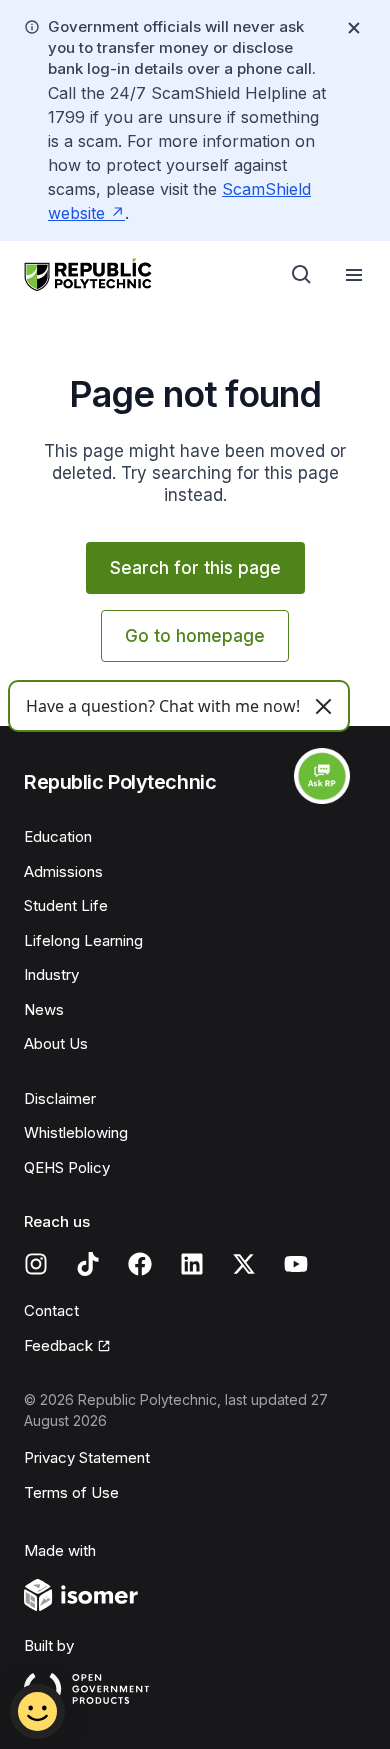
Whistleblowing (76, 1132)
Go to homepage (195, 636)
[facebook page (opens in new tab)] (140, 1264)
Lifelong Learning (83, 940)
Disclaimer (60, 1098)
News (44, 1009)
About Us (56, 1043)
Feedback (67, 1347)
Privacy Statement (87, 1457)
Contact (51, 1310)
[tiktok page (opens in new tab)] (88, 1264)
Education (58, 836)
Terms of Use (71, 1492)
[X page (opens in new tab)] (244, 1264)
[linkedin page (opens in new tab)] (192, 1264)
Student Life (66, 905)
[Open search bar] (302, 275)
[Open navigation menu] (354, 275)
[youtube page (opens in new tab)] (296, 1264)
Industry (51, 974)
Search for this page (195, 568)
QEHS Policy (67, 1167)
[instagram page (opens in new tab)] (36, 1264)
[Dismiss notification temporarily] (354, 28)
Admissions (63, 871)
